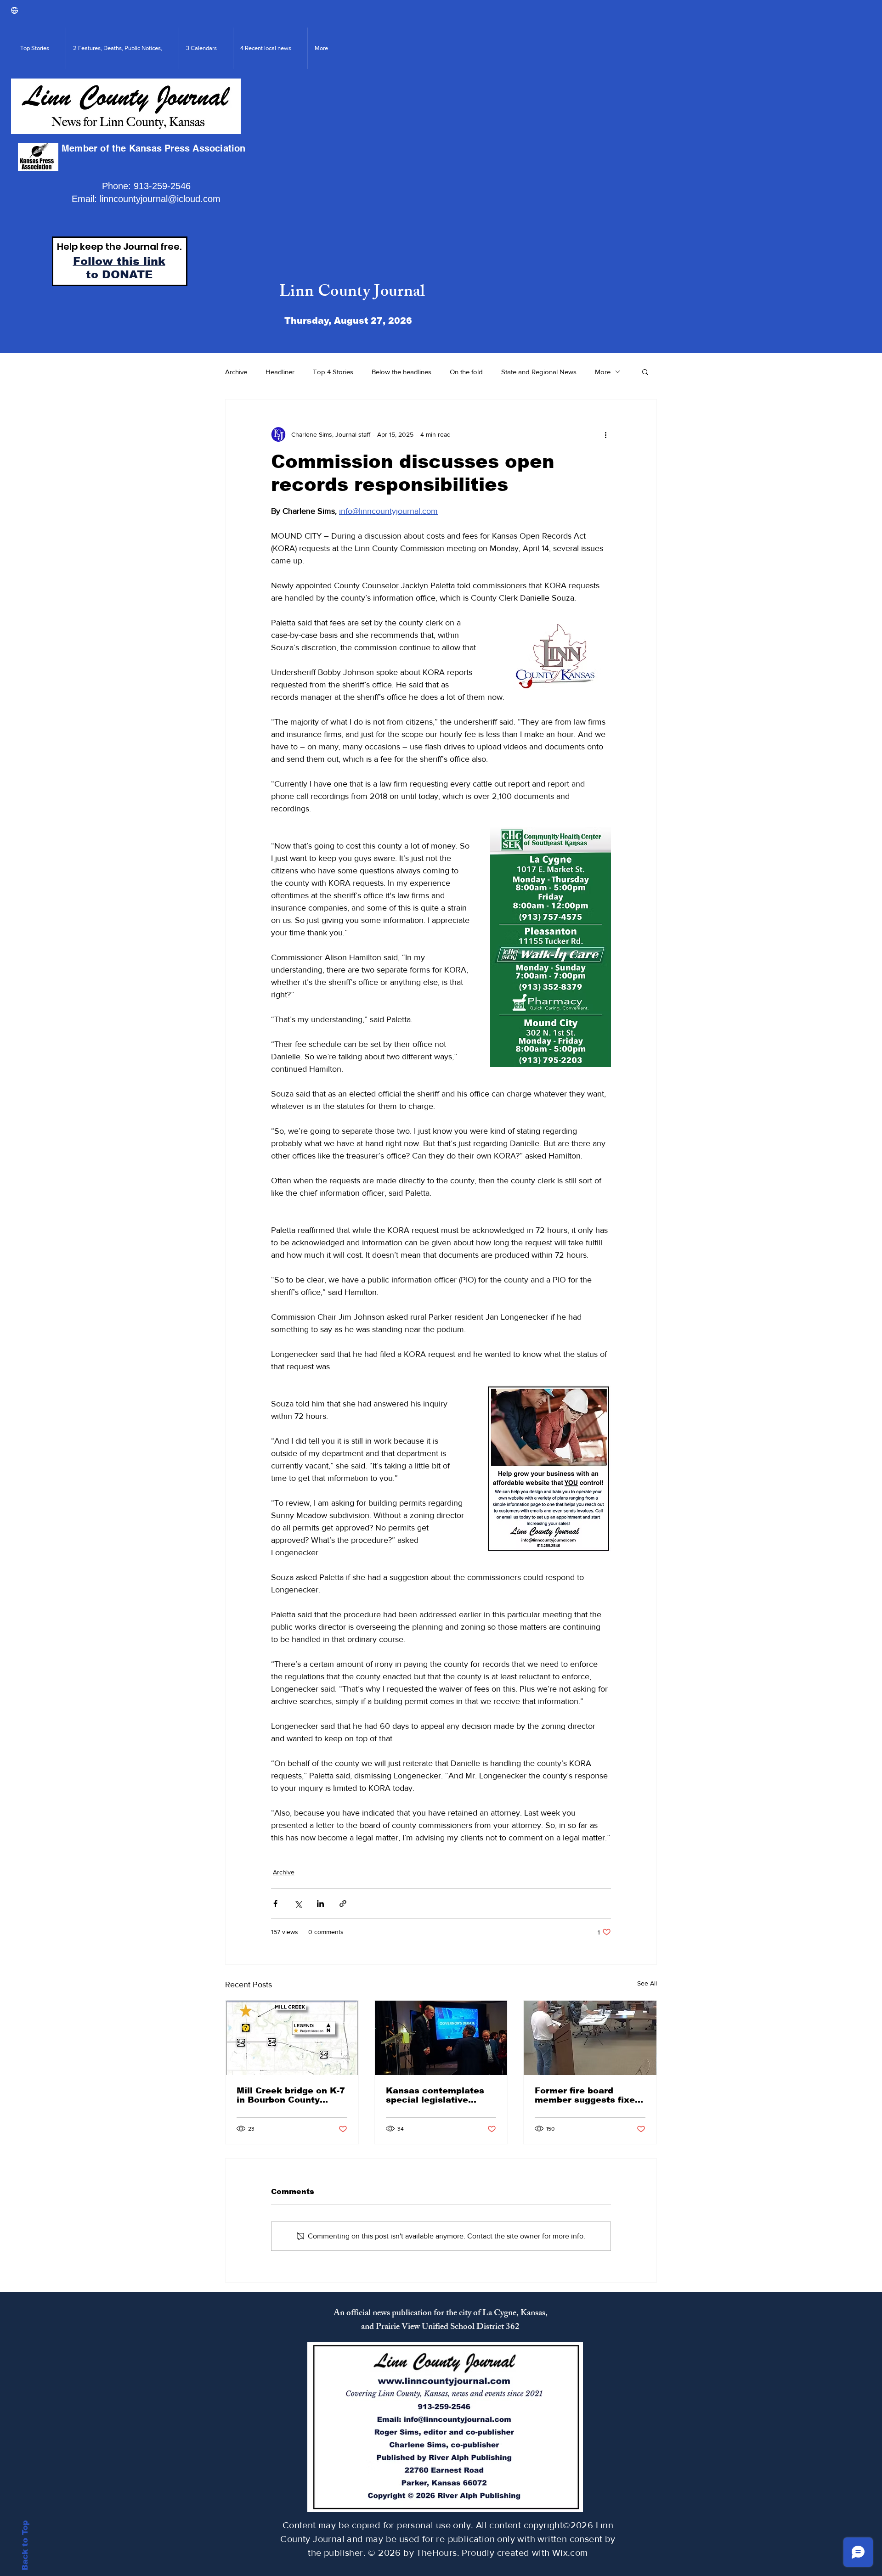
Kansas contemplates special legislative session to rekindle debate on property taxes (435, 2095)
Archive (236, 372)
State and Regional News (539, 372)
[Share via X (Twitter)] (298, 1904)
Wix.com (570, 2553)
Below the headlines (401, 372)
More (603, 372)
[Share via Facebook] (275, 1904)
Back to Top (25, 2545)
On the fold (466, 372)
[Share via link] (343, 1904)
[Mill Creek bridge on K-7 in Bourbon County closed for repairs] (292, 2038)
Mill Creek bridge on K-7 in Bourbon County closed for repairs (291, 2095)
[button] (645, 371)
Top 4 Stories (333, 372)
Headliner (280, 372)
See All (647, 1983)
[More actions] (605, 434)
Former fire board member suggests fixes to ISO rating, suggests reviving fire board (587, 2095)
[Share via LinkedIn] (320, 1904)
